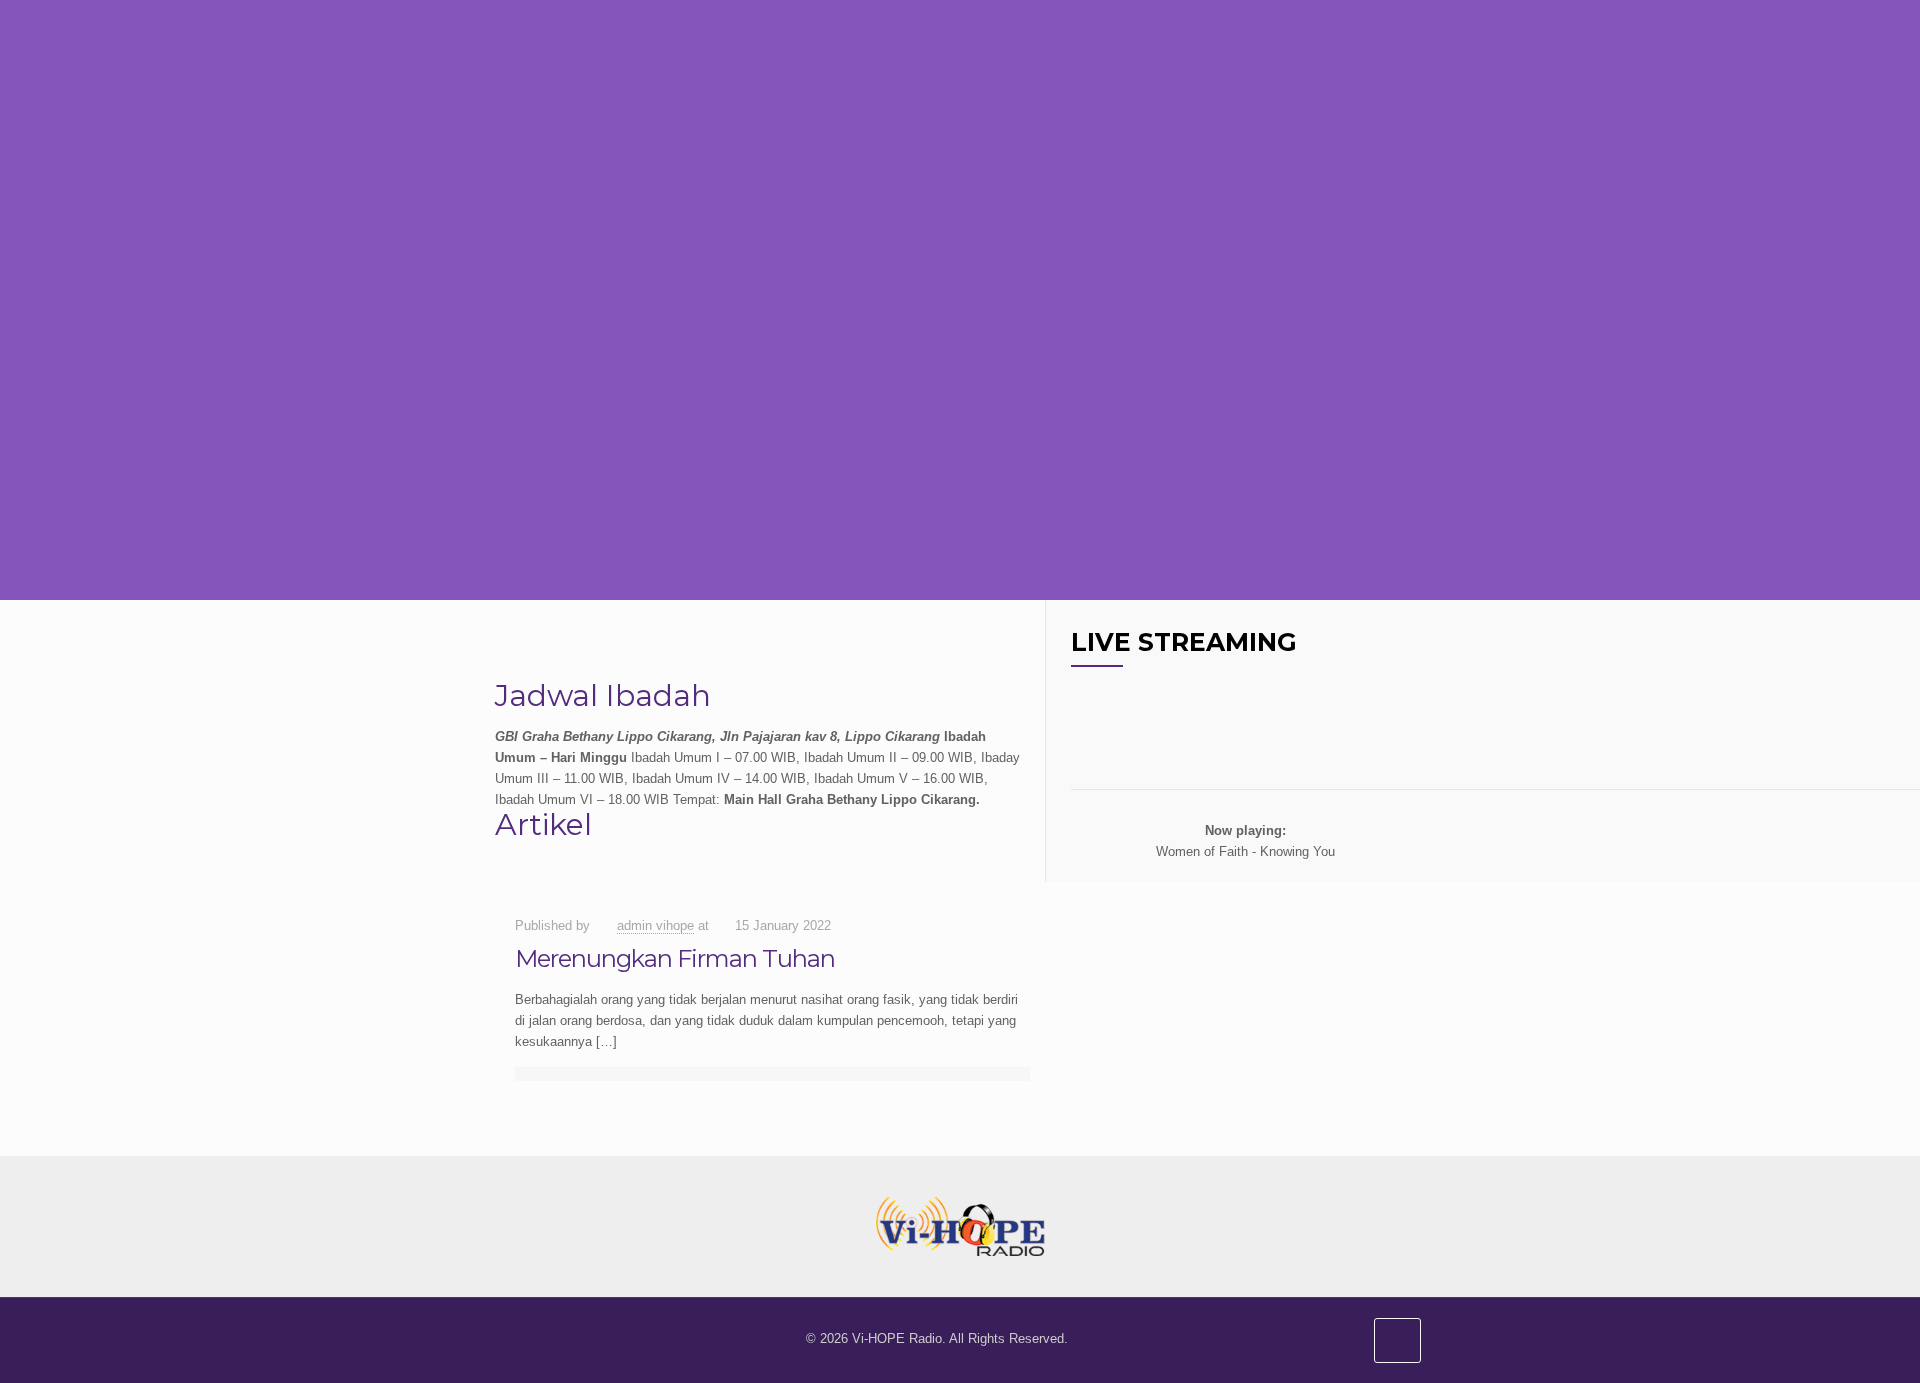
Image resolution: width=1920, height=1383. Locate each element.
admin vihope (655, 925)
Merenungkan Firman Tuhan (675, 958)
